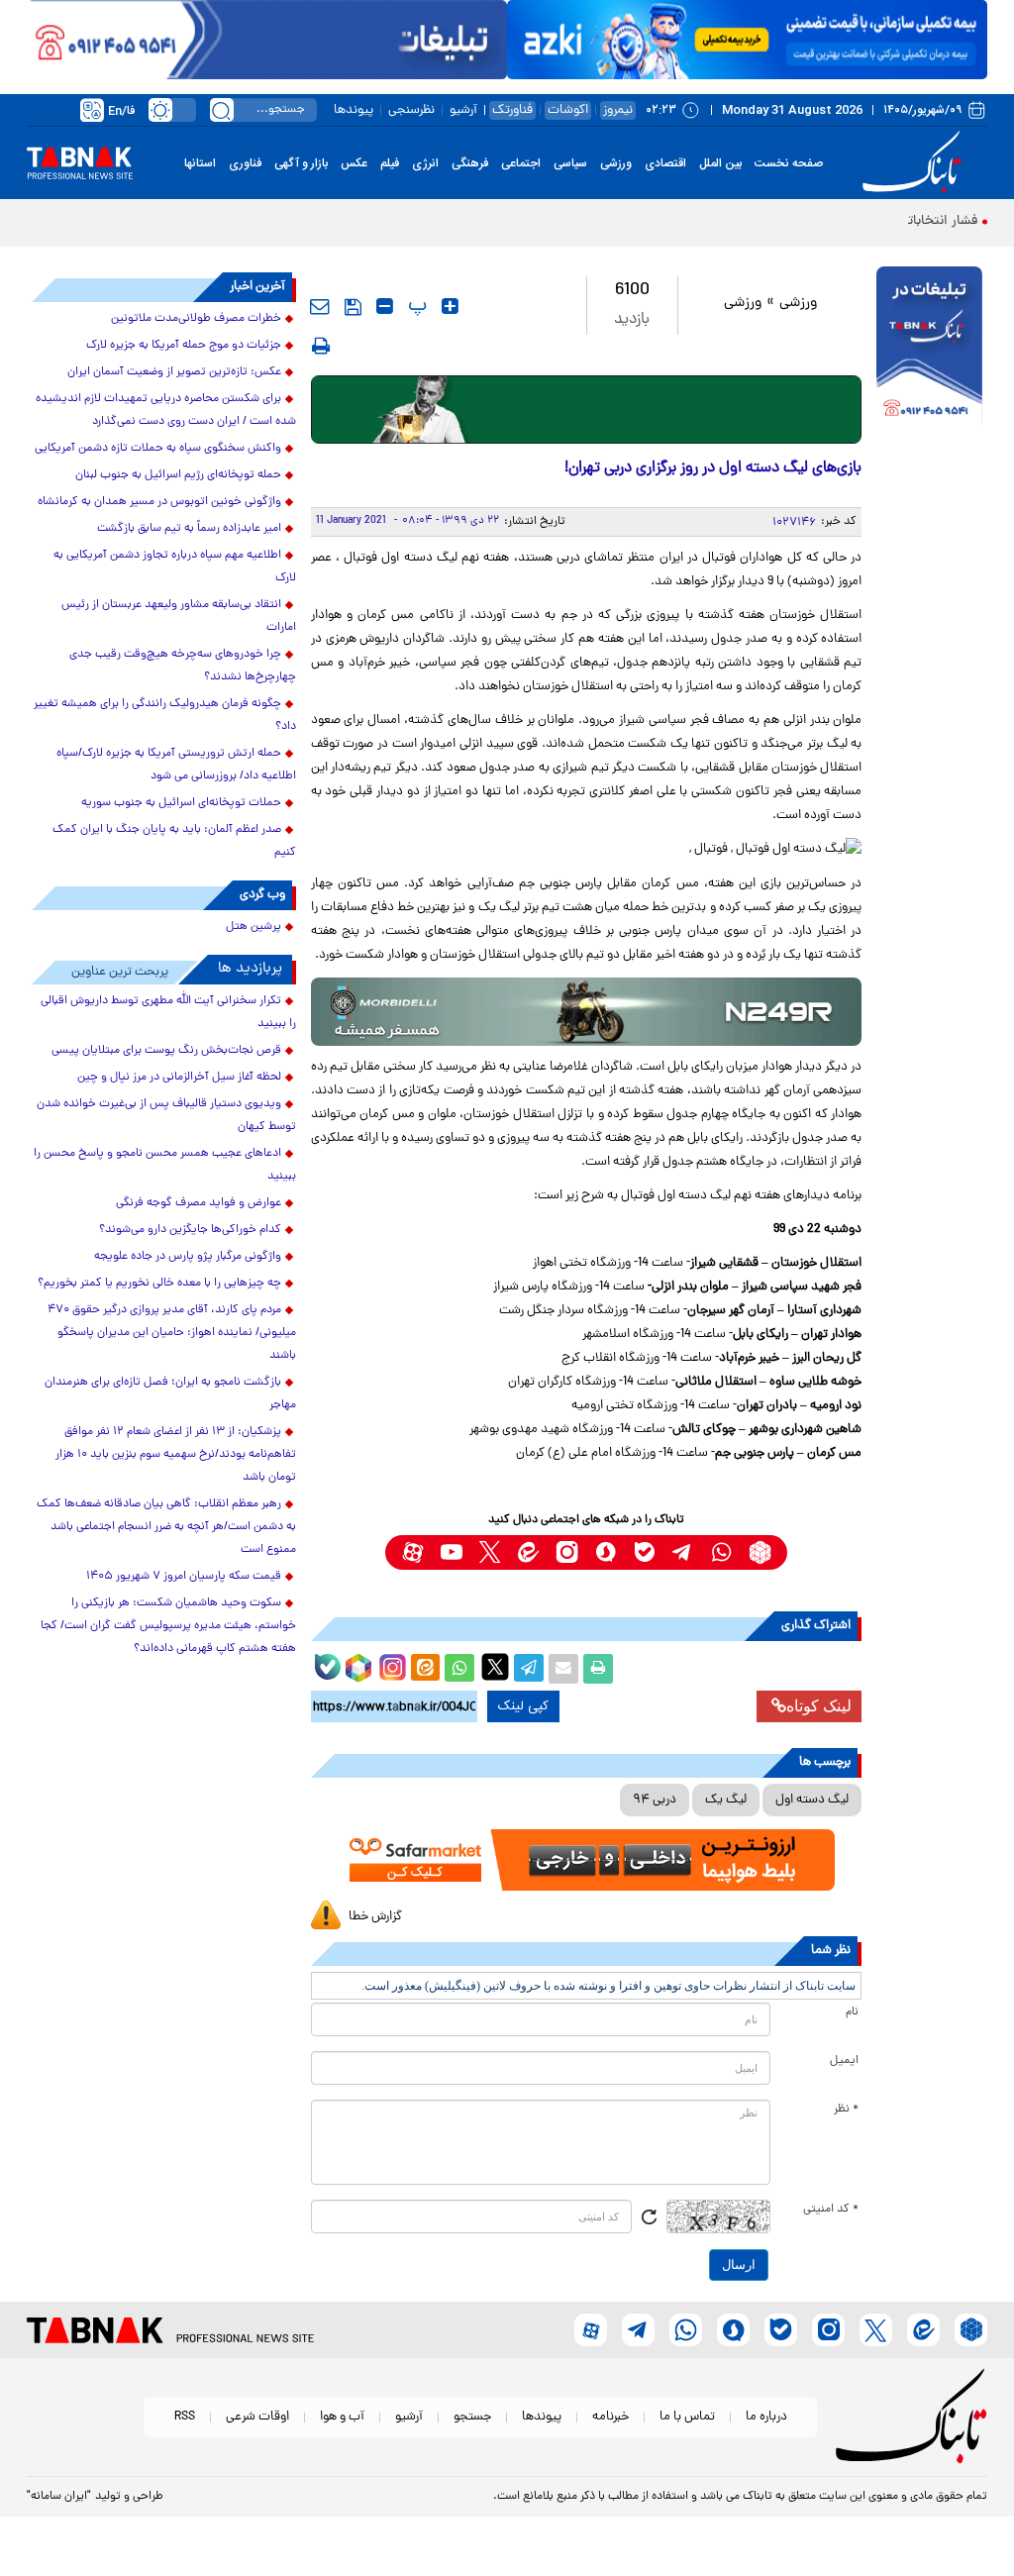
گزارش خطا (375, 1917)
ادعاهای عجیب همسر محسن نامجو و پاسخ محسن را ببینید (165, 1165)
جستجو (472, 2417)
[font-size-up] (450, 306)
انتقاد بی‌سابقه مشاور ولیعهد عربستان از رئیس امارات (179, 617)
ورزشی (616, 163)
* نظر (846, 2110)
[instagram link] (567, 1552)
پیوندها (354, 110)
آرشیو (463, 110)
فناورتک (512, 110)
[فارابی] (587, 410)
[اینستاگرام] (390, 1665)
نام (852, 2012)
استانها (200, 163)
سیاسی (570, 163)
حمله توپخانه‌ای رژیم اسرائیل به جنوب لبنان (178, 475)
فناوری (245, 163)
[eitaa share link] (425, 1669)
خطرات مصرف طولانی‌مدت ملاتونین (196, 319)
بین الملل (720, 163)
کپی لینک (523, 1706)
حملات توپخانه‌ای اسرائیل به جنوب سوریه (181, 803)
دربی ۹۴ (655, 1800)
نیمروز (618, 110)
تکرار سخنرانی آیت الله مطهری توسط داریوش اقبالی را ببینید (168, 1013)
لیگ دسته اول (812, 1800)
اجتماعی (521, 163)
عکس (354, 163)
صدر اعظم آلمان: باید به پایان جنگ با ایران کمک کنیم (174, 841)
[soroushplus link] (606, 1552)
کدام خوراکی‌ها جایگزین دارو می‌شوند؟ (190, 1230)
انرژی (425, 163)
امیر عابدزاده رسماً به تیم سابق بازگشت (189, 529)
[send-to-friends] (320, 306)
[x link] (490, 1552)
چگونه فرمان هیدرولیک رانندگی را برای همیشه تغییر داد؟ (165, 716)
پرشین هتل (253, 927)
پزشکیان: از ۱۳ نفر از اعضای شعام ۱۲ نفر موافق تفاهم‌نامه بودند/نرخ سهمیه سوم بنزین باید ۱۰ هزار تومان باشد (176, 1455)
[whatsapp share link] (459, 1669)
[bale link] (644, 1552)
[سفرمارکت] (587, 1860)
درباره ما (766, 2417)
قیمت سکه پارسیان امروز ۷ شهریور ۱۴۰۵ (184, 1577)
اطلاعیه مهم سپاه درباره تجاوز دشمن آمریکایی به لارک (175, 567)
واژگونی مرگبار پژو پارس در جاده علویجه (188, 1257)
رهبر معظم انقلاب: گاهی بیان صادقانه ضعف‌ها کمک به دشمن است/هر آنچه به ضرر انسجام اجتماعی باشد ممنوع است (166, 1527)
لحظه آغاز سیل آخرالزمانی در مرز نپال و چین (179, 1078)
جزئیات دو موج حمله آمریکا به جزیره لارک (184, 346)
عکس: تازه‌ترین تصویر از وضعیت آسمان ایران (174, 372)
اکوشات (568, 110)
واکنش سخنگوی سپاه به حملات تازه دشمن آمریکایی (158, 449)
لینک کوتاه (819, 1706)
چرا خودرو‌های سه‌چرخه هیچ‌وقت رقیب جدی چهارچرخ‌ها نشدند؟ (183, 666)
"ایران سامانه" (59, 2497)
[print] (321, 346)
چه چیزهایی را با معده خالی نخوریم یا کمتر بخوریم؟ (159, 1284)
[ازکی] (747, 40)
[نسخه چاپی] (598, 1669)
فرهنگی (470, 163)
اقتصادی (665, 163)
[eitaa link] (528, 1552)
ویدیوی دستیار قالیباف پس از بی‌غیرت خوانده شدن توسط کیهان (166, 1116)
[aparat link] (412, 1552)
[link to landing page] (915, 163)
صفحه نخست (789, 163)
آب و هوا (342, 2417)
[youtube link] (451, 1552)
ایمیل (844, 2061)
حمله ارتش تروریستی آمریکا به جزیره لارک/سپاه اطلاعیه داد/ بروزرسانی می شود (176, 765)
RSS (185, 2417)
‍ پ (415, 306)
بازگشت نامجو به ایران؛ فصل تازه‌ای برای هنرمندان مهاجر (170, 1394)
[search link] (222, 110)
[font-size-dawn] (385, 306)
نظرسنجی (411, 110)
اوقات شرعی (257, 2417)
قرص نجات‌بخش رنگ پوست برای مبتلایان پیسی (166, 1051)
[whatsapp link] (721, 1552)
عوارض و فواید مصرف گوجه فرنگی (199, 1203)
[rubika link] (760, 1552)
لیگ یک (726, 1800)
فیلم (390, 163)
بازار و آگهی (301, 163)
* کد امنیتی (831, 2210)
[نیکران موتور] (587, 1012)
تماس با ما (687, 2417)
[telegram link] (683, 1552)
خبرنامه (610, 2417)
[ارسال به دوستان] (563, 1669)
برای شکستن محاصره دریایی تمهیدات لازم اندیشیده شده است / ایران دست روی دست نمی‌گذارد (166, 411)
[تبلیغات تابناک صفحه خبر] (929, 348)
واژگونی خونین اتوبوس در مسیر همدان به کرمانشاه (159, 502)
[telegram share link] (529, 1669)
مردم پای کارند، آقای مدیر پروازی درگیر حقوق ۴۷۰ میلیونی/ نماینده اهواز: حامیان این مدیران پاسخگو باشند (172, 1333)
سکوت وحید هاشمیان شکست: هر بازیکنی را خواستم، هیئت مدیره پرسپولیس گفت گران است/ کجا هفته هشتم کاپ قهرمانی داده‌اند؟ (168, 1626)
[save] (353, 307)
